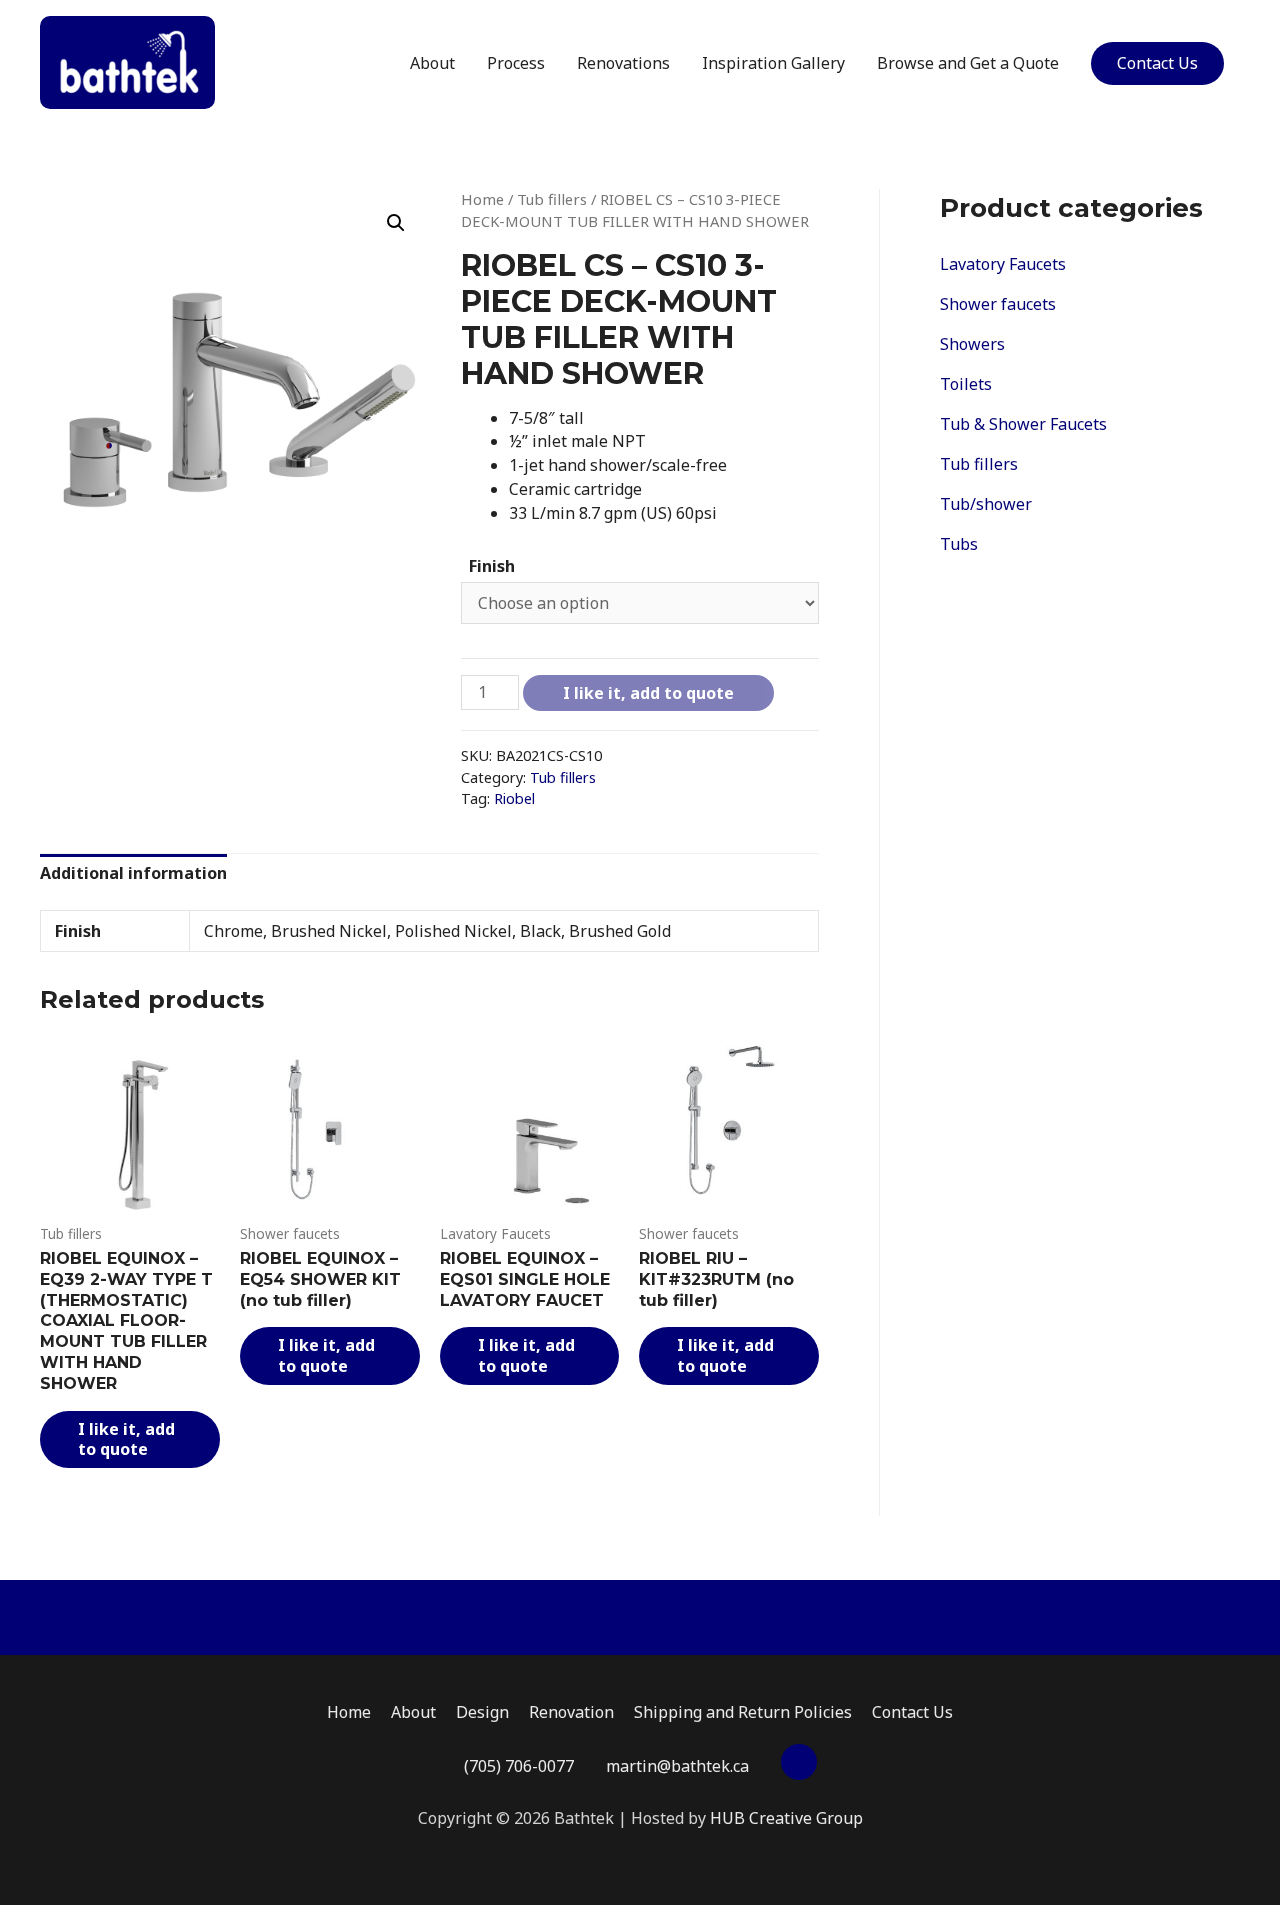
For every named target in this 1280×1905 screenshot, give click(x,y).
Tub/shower (986, 504)
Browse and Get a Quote (968, 63)
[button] (396, 223)
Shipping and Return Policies (743, 1712)
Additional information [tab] (133, 873)
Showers (972, 344)
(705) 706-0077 (519, 1766)
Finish (492, 566)
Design (482, 1712)
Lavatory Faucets (1003, 264)
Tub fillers (552, 199)
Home (482, 199)
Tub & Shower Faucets (1023, 424)
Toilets (966, 384)
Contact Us (1157, 63)
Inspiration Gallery (773, 63)
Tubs (959, 544)
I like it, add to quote (648, 693)
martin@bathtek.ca (677, 1766)
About (432, 63)
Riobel (514, 798)
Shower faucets (998, 304)
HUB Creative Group (786, 1818)
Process (516, 63)
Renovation (571, 1712)
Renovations (623, 63)
